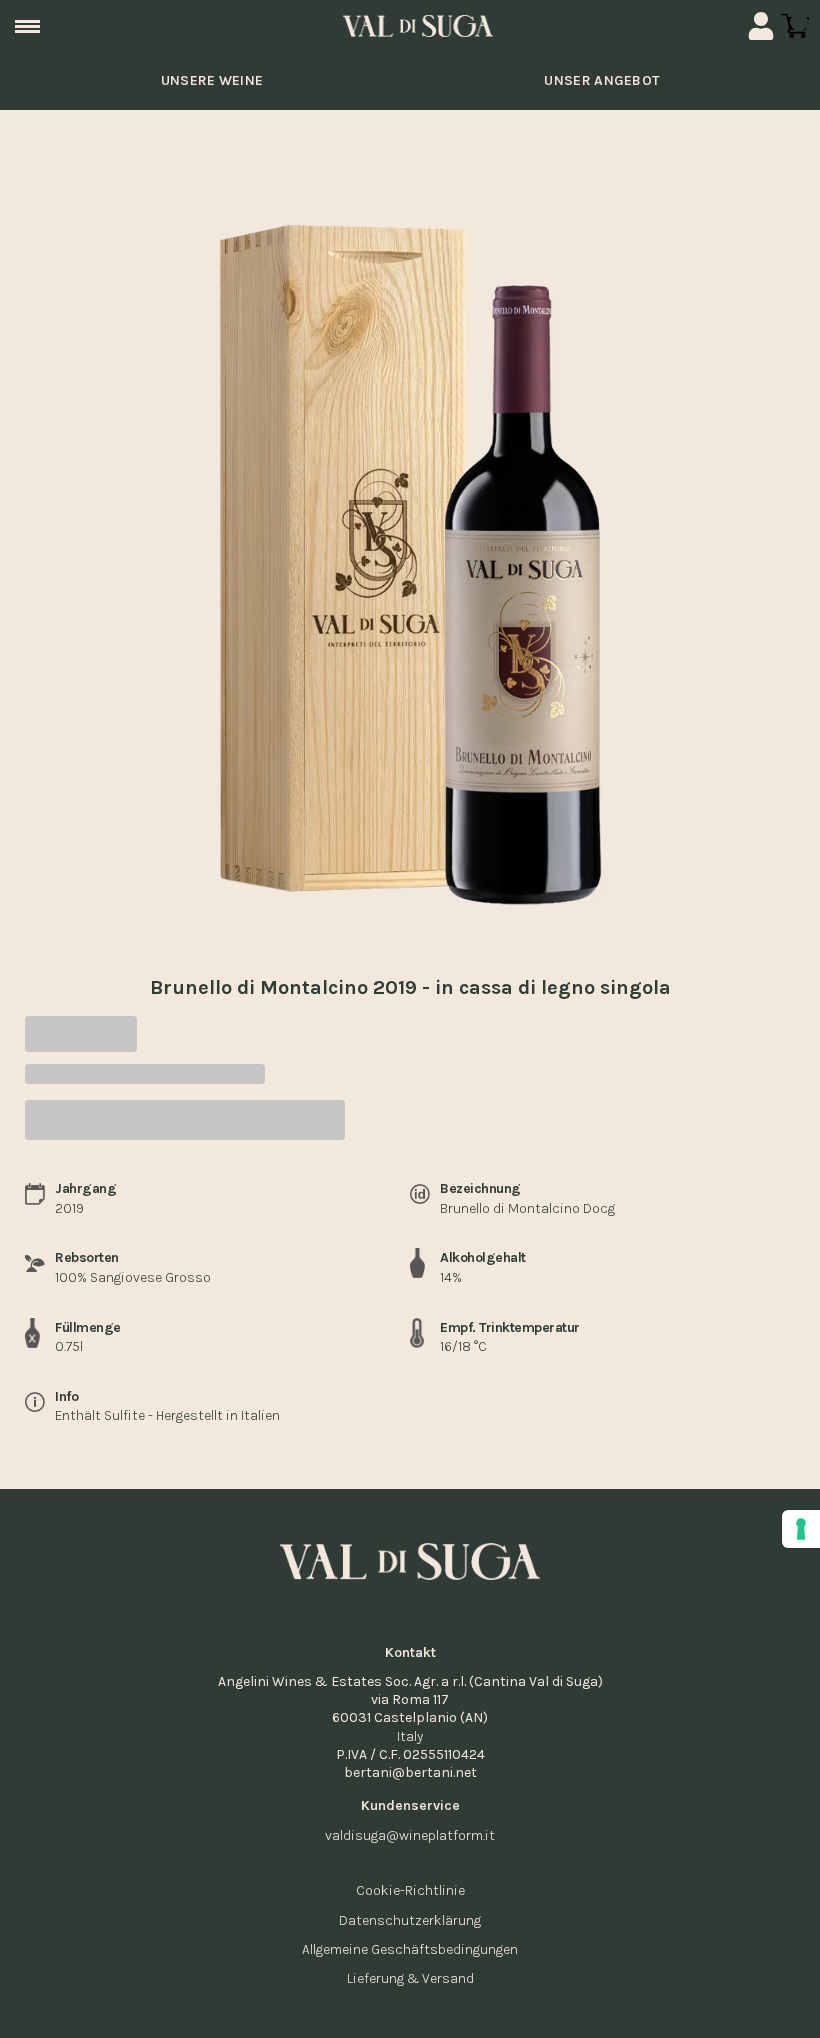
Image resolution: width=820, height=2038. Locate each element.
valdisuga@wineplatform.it (410, 1835)
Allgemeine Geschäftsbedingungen (410, 1949)
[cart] (795, 26)
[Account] (761, 26)
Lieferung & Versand (410, 1978)
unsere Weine (212, 80)
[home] (418, 25)
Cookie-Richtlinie (410, 1890)
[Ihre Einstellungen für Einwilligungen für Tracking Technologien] (801, 1529)
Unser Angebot (601, 80)
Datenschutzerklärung (410, 1920)
